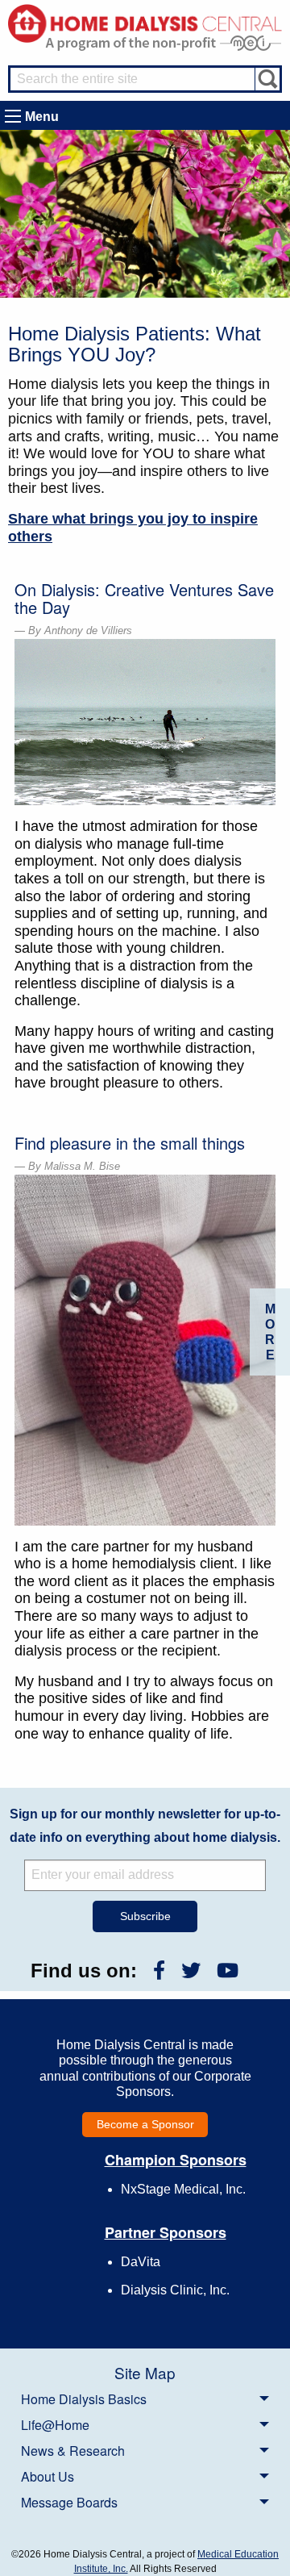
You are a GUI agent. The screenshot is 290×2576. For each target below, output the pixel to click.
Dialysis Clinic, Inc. (175, 2290)
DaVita (141, 2262)
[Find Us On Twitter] (191, 1971)
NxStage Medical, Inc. (183, 2189)
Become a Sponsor (145, 2124)
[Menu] (13, 116)
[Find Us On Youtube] (228, 1971)
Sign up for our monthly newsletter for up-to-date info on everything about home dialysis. (145, 1826)
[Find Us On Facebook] (159, 1971)
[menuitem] (145, 2399)
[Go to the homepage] (145, 22)
